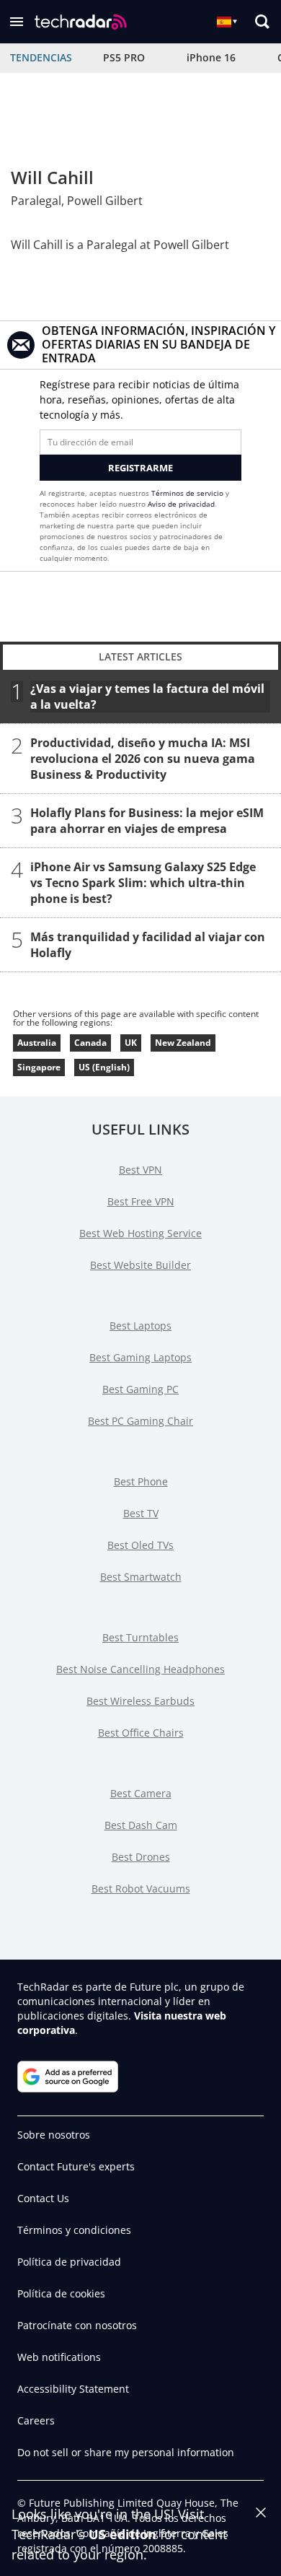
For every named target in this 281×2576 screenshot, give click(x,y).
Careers (36, 2420)
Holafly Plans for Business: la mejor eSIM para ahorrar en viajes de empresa (147, 821)
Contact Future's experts (76, 2166)
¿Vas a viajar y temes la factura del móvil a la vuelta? (147, 697)
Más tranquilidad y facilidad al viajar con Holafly (148, 945)
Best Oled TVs (140, 1545)
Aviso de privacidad (181, 504)
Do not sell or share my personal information (126, 2452)
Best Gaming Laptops (140, 1357)
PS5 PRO (124, 57)
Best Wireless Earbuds (140, 1701)
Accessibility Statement (73, 2389)
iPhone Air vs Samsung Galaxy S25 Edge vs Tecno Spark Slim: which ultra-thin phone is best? (143, 883)
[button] (17, 22)
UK (131, 1043)
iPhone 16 (211, 57)
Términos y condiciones (74, 2230)
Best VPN (140, 1170)
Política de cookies (61, 2293)
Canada (90, 1043)
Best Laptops (140, 1326)
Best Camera (141, 1793)
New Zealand (183, 1043)
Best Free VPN (141, 1201)
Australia (37, 1043)
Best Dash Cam (141, 1825)
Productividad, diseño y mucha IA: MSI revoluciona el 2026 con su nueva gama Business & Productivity (143, 759)
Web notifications (59, 2357)
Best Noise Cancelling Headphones (140, 1669)
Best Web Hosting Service (140, 1233)
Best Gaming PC (140, 1389)
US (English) (104, 1067)
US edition (122, 2534)
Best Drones (141, 1857)
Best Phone (141, 1481)
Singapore (39, 1067)
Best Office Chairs (141, 1733)
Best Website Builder (140, 1265)
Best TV (141, 1513)
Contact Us (43, 2198)
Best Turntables (140, 1637)
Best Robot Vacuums (141, 1889)
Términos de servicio (187, 493)
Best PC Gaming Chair (140, 1421)
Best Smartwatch (141, 1577)
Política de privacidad (69, 2262)
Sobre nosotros (54, 2135)
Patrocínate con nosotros (77, 2325)
